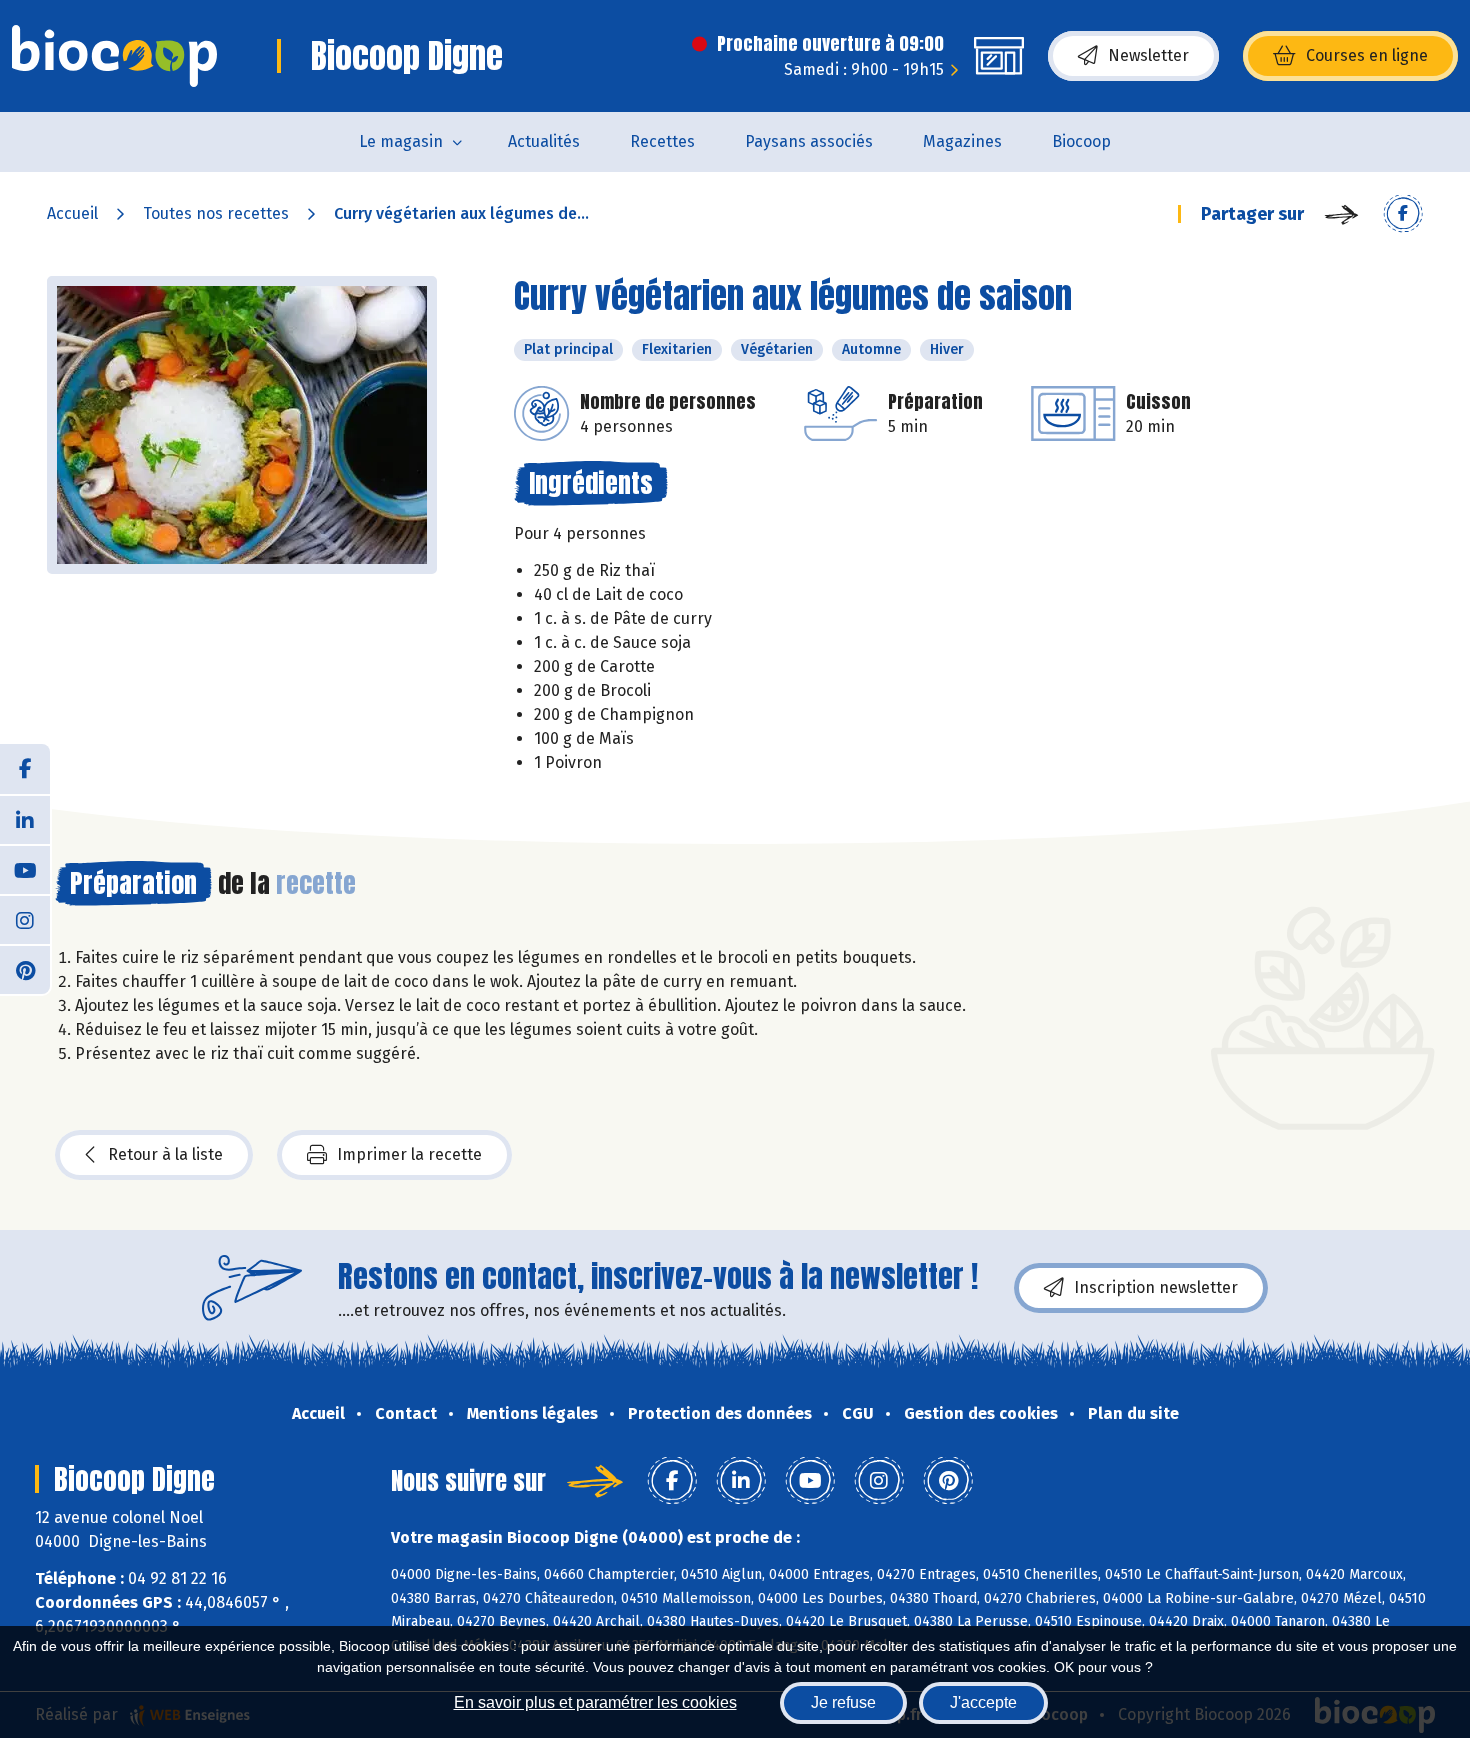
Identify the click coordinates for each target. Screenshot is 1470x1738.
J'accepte (983, 1702)
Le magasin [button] (401, 141)
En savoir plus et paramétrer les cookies (595, 1702)
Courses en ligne (1367, 55)
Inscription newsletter (1156, 1287)
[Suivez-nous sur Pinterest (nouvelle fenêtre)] (25, 969)
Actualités (544, 141)
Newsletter (1148, 55)
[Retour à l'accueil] (114, 56)
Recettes (662, 141)
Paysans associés (809, 141)
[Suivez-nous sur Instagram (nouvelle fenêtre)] (25, 919)
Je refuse (843, 1702)
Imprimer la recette (409, 1154)
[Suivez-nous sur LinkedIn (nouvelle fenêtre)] (25, 819)
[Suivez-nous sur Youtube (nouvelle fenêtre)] (25, 869)
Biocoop (1081, 141)
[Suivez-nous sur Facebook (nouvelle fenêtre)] (25, 769)
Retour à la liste (165, 1154)
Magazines (962, 141)
